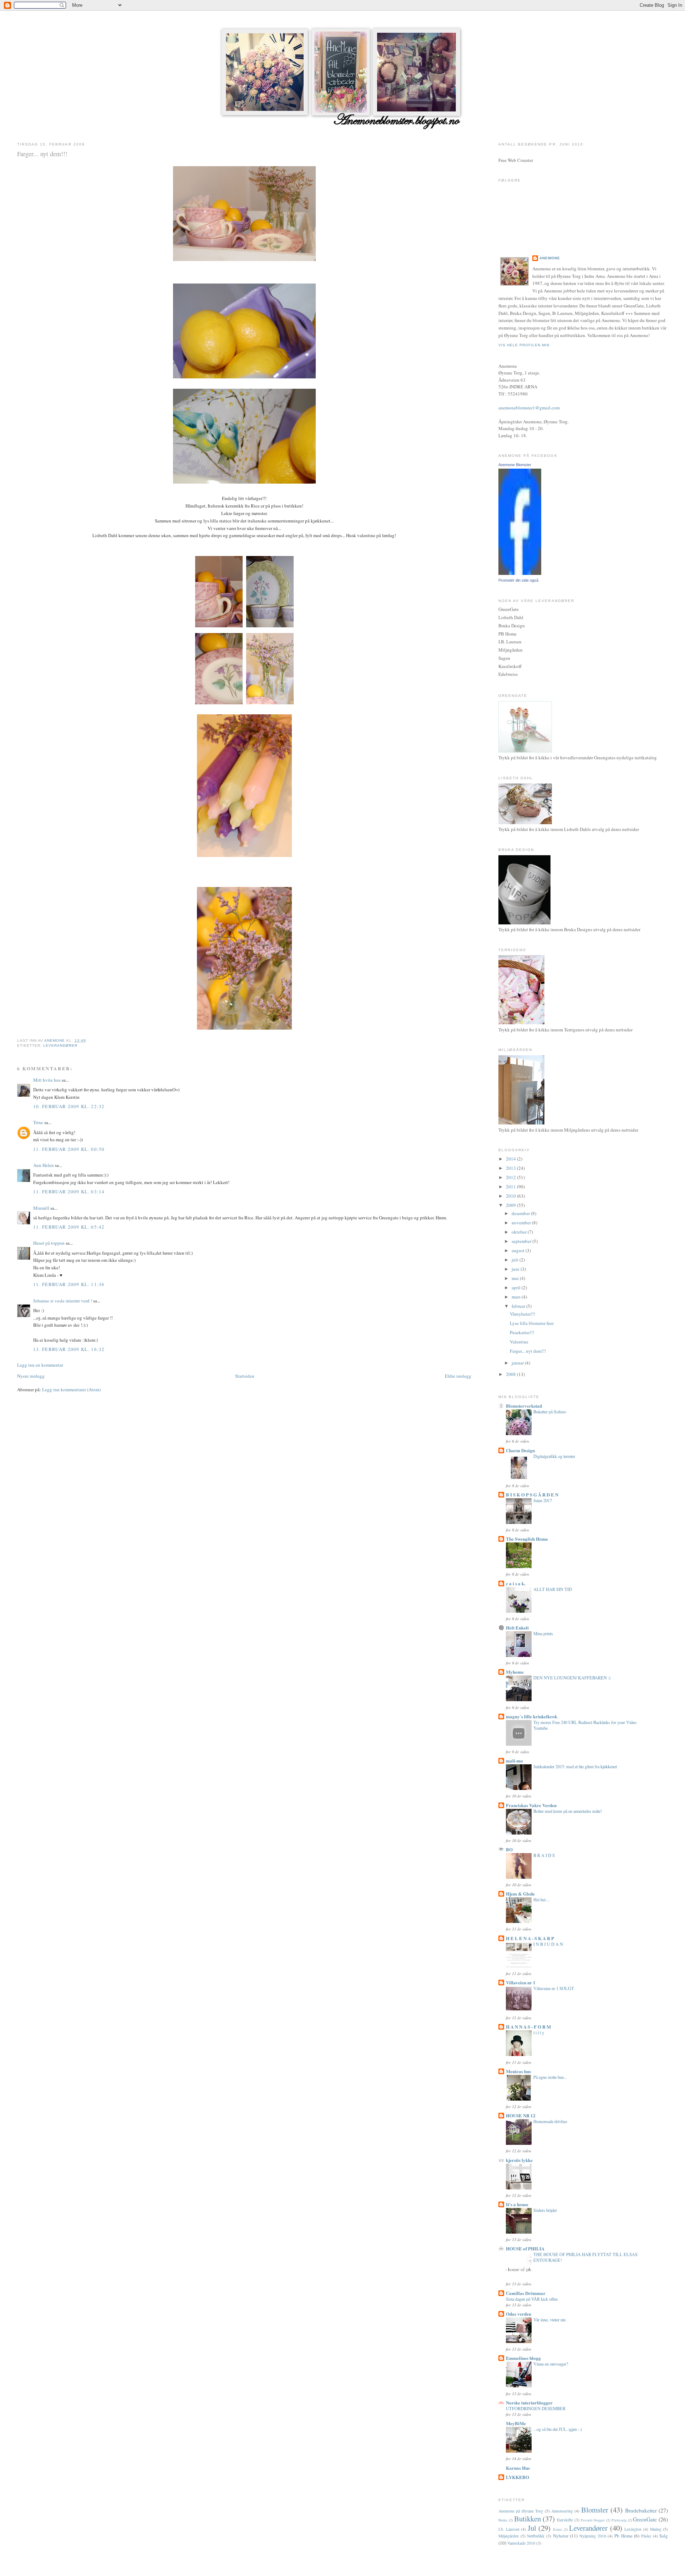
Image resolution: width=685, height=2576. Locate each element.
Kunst (557, 2529)
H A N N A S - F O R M (528, 2027)
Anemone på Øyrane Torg (521, 2511)
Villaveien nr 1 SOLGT (554, 1988)
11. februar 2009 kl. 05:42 (69, 1227)
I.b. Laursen (509, 2529)
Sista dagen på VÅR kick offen (532, 2299)
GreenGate (645, 2519)
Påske (646, 2536)
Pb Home (623, 2536)
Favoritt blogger (593, 2520)
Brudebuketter (641, 2510)
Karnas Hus (518, 2468)
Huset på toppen (49, 1243)
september (522, 1241)
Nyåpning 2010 (593, 2536)
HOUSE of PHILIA (525, 2248)
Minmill (41, 1208)
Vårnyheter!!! (522, 1314)
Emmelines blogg (523, 2358)
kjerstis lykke (519, 2160)
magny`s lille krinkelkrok (532, 1716)
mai (516, 1278)
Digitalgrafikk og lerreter (554, 1456)
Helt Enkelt (517, 1628)
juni (516, 1269)
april (517, 1287)
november (522, 1223)
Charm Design (520, 1450)
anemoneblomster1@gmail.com (529, 408)
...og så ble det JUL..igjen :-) (558, 2429)
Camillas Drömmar (526, 2293)
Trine (38, 1122)
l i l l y (539, 2032)
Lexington (633, 2529)
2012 (511, 1177)
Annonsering (562, 2511)
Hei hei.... (542, 1899)
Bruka (503, 2520)
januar (518, 1363)
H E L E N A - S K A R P (530, 1938)
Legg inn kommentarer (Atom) (71, 1389)
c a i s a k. (516, 1583)
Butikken (527, 2519)
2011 (511, 1187)
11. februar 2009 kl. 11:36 (69, 1284)
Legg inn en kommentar (40, 1365)
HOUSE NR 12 (521, 2115)
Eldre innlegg (458, 1376)
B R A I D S (544, 1855)
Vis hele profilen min (524, 345)
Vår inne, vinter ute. (550, 2320)
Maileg (656, 2529)
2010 (511, 1196)
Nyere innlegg (31, 1376)
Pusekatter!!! (522, 1332)
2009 (511, 1205)
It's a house (517, 2204)
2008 (511, 1374)
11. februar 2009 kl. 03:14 (69, 1192)
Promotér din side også (518, 580)
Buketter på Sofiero (550, 1412)
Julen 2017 (543, 1500)
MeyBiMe (516, 2423)
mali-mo (514, 1761)
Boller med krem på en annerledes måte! (568, 1811)
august (519, 1250)
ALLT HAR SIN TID (553, 1589)
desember (521, 1213)
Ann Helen (44, 1165)
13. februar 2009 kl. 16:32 (69, 1349)
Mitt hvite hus (47, 1080)
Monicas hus (518, 2071)
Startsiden (245, 1376)
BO (509, 1849)
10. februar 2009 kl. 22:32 (69, 1106)
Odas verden (519, 2314)
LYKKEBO (517, 2477)
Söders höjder (545, 2210)
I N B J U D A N (548, 1944)
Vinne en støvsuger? (551, 2364)
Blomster (595, 2510)
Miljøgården (509, 2536)
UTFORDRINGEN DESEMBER (536, 2408)
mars (517, 1297)
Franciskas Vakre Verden (531, 1805)
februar (519, 1306)
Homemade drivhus (550, 2121)
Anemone (550, 258)
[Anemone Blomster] (520, 573)
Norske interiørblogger (529, 2402)
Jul (532, 2528)
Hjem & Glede (520, 1894)
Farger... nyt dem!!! (528, 1351)
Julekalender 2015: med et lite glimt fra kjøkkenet (575, 1766)
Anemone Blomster (515, 465)
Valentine (519, 1342)
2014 (511, 1159)
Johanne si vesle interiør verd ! (63, 1301)
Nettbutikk (536, 2536)
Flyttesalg (619, 2520)
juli (516, 1260)
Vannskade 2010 (521, 2543)
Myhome (515, 1672)
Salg (664, 2536)
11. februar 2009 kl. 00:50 (69, 1149)
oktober (520, 1232)
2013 (511, 1168)
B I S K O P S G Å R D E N (532, 1494)
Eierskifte (565, 2520)
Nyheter (561, 2536)
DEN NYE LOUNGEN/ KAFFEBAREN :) (572, 1678)
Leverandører (60, 1045)
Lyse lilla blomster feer (532, 1323)
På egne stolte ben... (550, 2077)
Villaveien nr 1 (521, 1982)
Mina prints (543, 1633)
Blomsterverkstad (524, 1406)
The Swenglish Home (527, 1539)
